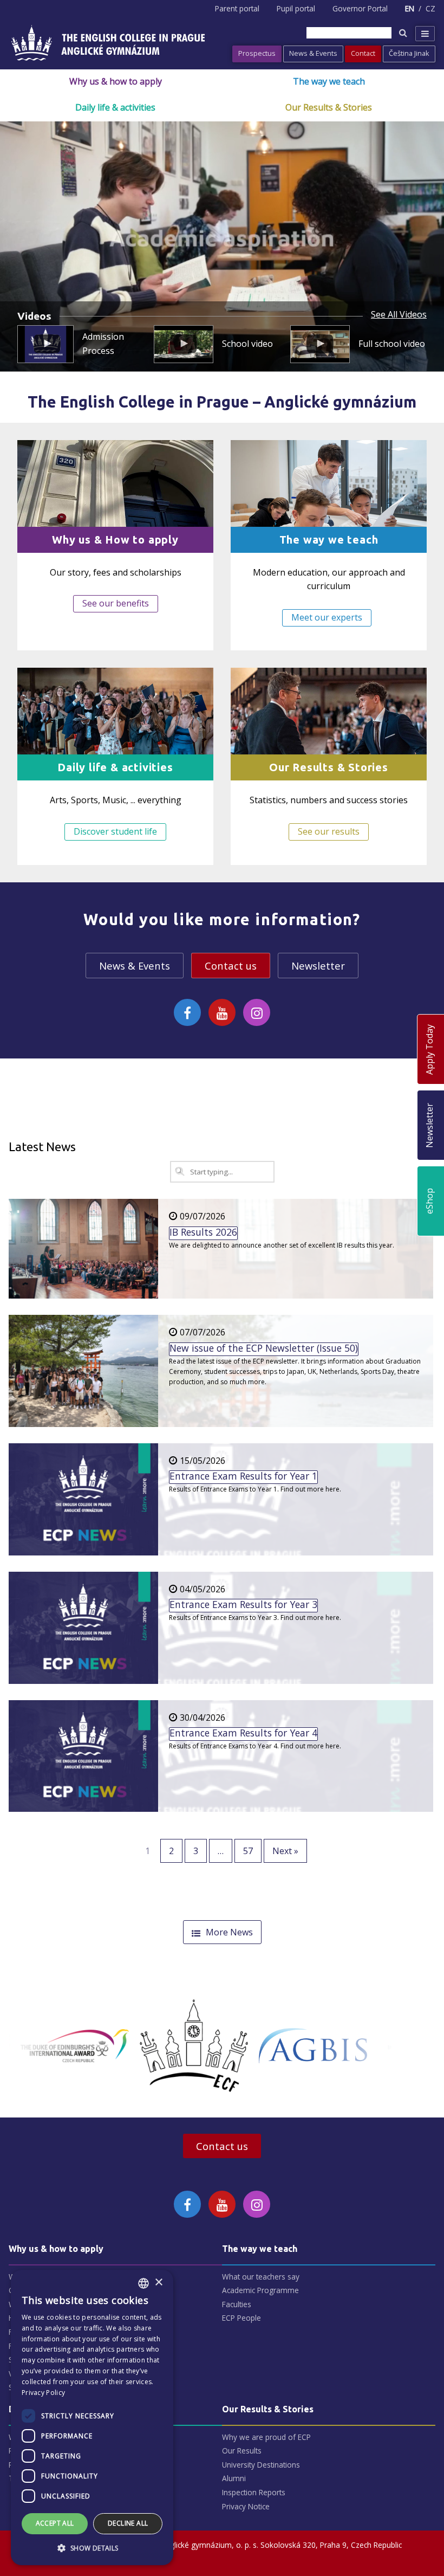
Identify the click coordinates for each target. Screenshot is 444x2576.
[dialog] (92, 2417)
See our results (329, 831)
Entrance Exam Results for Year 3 (243, 1605)
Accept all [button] (55, 2523)
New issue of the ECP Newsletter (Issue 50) (264, 1348)
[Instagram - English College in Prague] (257, 1012)
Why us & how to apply (116, 81)
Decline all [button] (128, 2523)
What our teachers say (261, 2277)
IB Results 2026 (203, 1232)
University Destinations (261, 2465)
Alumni (234, 2478)
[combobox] (143, 2283)
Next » (285, 1851)
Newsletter (318, 966)
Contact (363, 53)
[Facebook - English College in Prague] (187, 1012)
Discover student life (115, 831)
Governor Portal (360, 8)
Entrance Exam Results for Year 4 (243, 1733)
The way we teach (329, 81)
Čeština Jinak (409, 53)
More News (229, 1932)
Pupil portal (296, 8)
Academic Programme (260, 2290)
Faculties (237, 2304)
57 (248, 1851)
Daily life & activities (115, 107)
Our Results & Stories (329, 107)
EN (410, 8)
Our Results (242, 2451)
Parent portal (237, 8)
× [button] (158, 2283)
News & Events (313, 53)
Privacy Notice (246, 2506)
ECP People (241, 2318)
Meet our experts (327, 617)
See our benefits (116, 603)
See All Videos (399, 315)
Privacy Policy (43, 2393)
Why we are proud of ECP (266, 2437)
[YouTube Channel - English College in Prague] (222, 1012)
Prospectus (257, 53)
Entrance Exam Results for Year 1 (243, 1476)
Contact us (231, 966)
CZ (430, 8)
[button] (92, 2548)
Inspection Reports (254, 2492)
